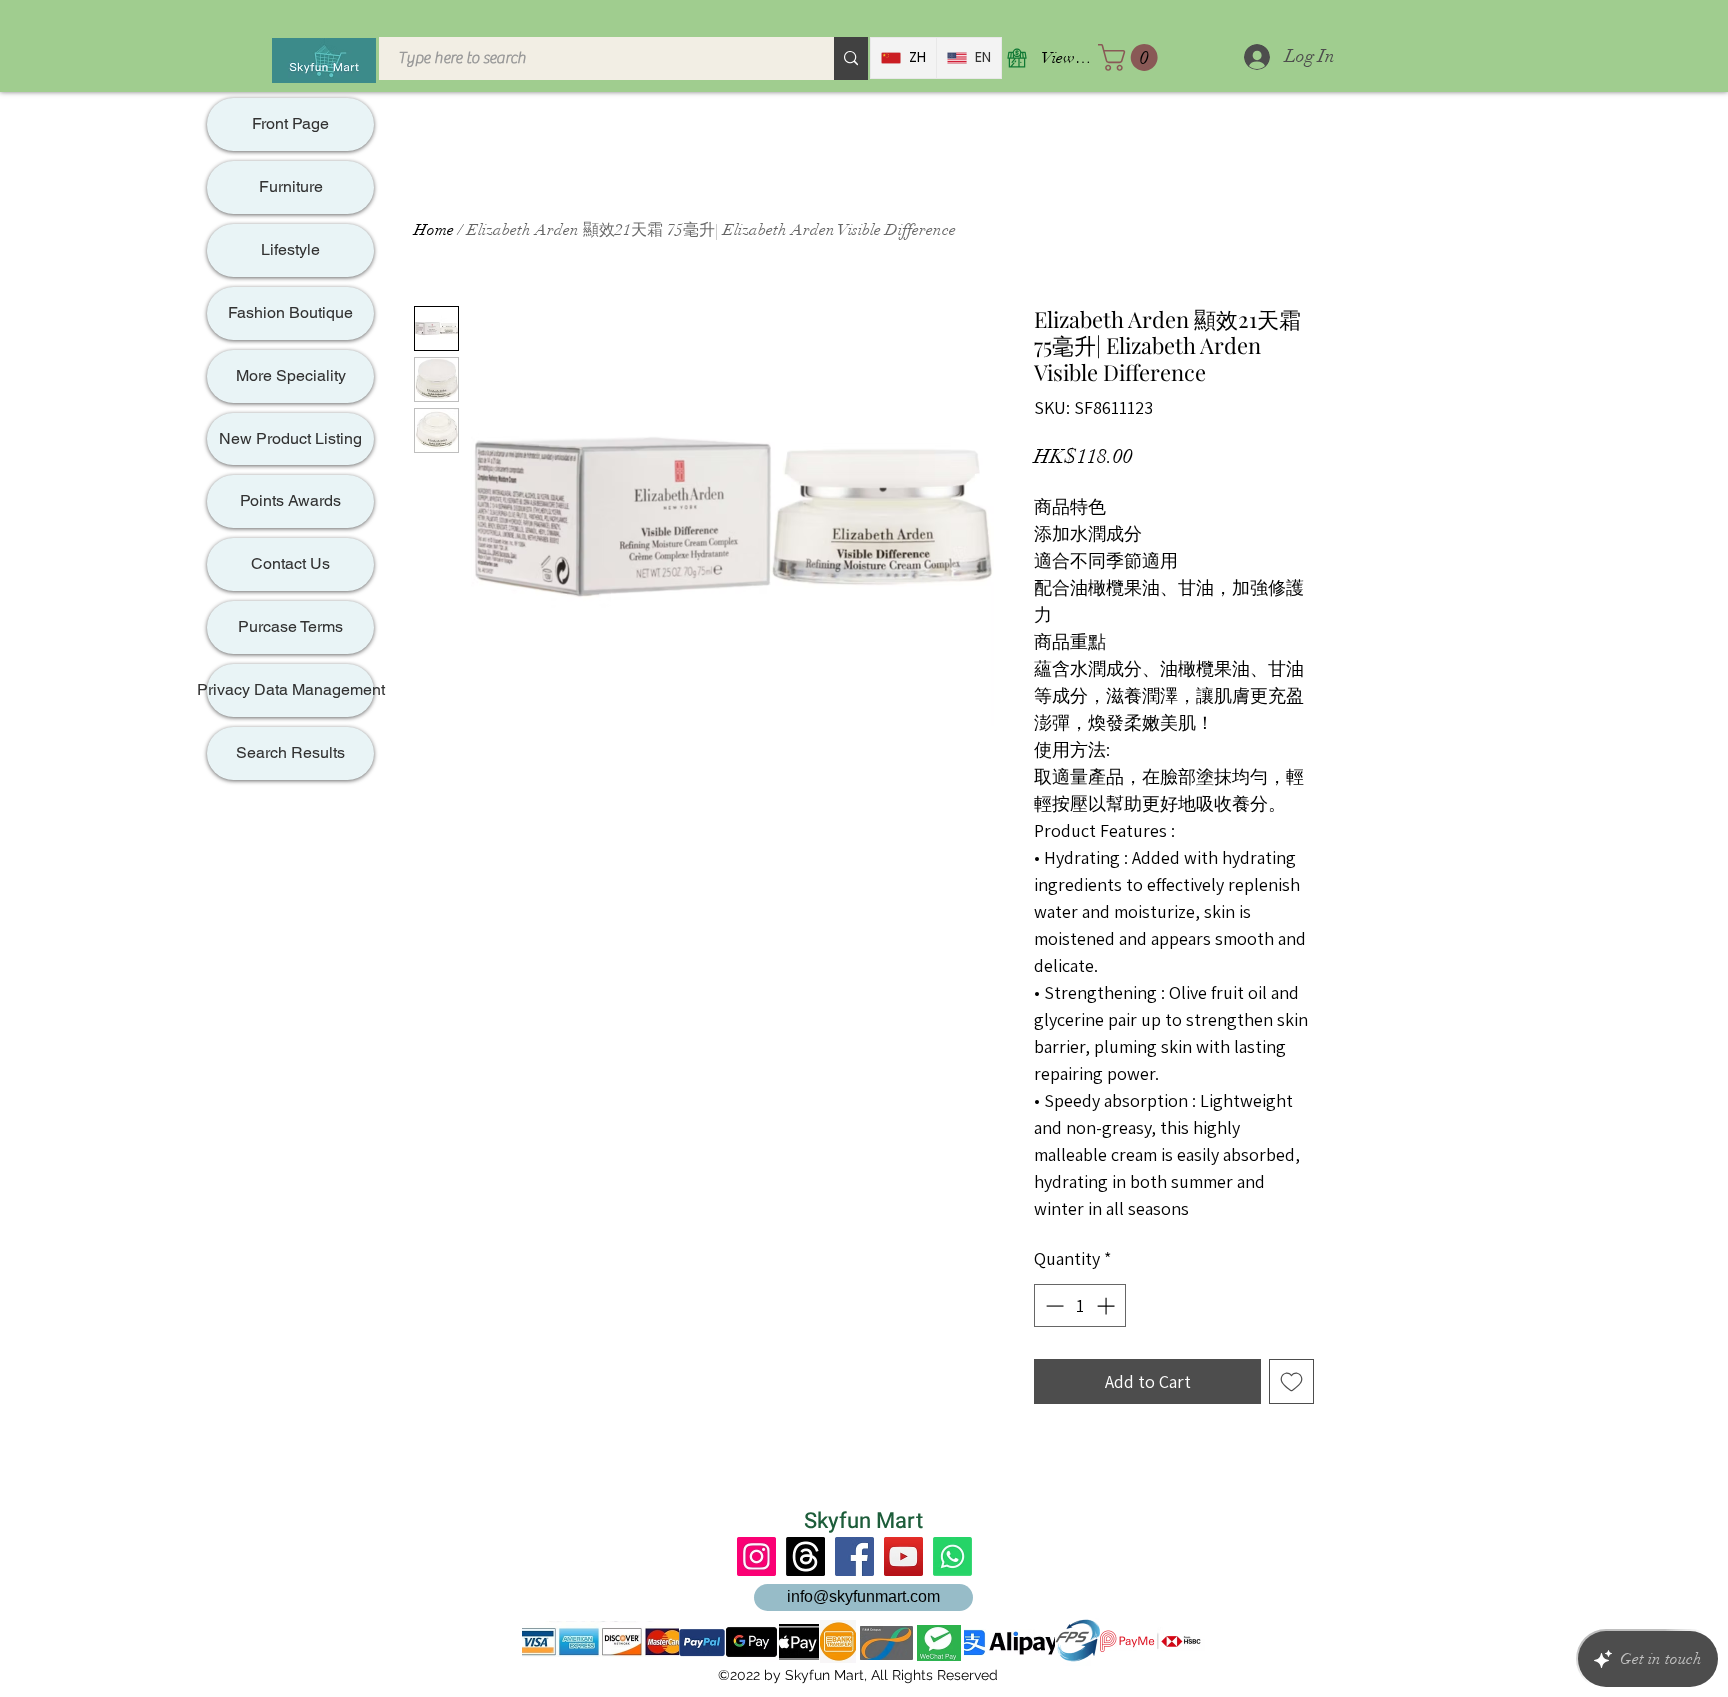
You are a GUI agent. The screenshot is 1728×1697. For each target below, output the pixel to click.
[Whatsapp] (952, 1556)
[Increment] (1107, 1305)
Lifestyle (290, 249)
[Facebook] (854, 1556)
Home (434, 230)
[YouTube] (903, 1556)
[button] (1131, 57)
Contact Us (290, 563)
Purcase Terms (290, 626)
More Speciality (291, 375)
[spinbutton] (1080, 1305)
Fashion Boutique (290, 312)
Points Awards (290, 500)
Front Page (290, 123)
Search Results (290, 752)
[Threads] (805, 1556)
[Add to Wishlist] (1291, 1381)
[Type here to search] (851, 58)
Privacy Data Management (290, 689)
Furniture (291, 186)
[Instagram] (756, 1556)
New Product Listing (290, 438)
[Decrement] (1052, 1305)
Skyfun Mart (863, 1521)
